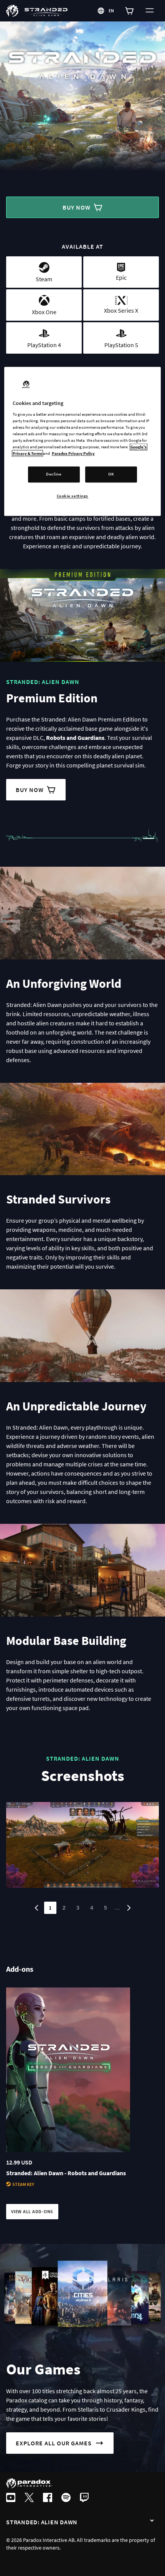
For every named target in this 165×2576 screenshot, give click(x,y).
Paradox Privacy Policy (73, 454)
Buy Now (77, 207)
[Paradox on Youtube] (11, 2498)
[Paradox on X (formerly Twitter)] (29, 2498)
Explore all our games (54, 2443)
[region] (83, 442)
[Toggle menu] (150, 11)
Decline (54, 474)
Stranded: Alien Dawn (42, 2522)
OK (111, 474)
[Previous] (36, 1908)
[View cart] (130, 11)
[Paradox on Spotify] (66, 2498)
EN (112, 11)
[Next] (129, 1908)
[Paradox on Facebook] (48, 2498)
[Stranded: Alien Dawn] (152, 2521)
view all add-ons (32, 2211)
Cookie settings (73, 496)
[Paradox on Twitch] (84, 2498)
